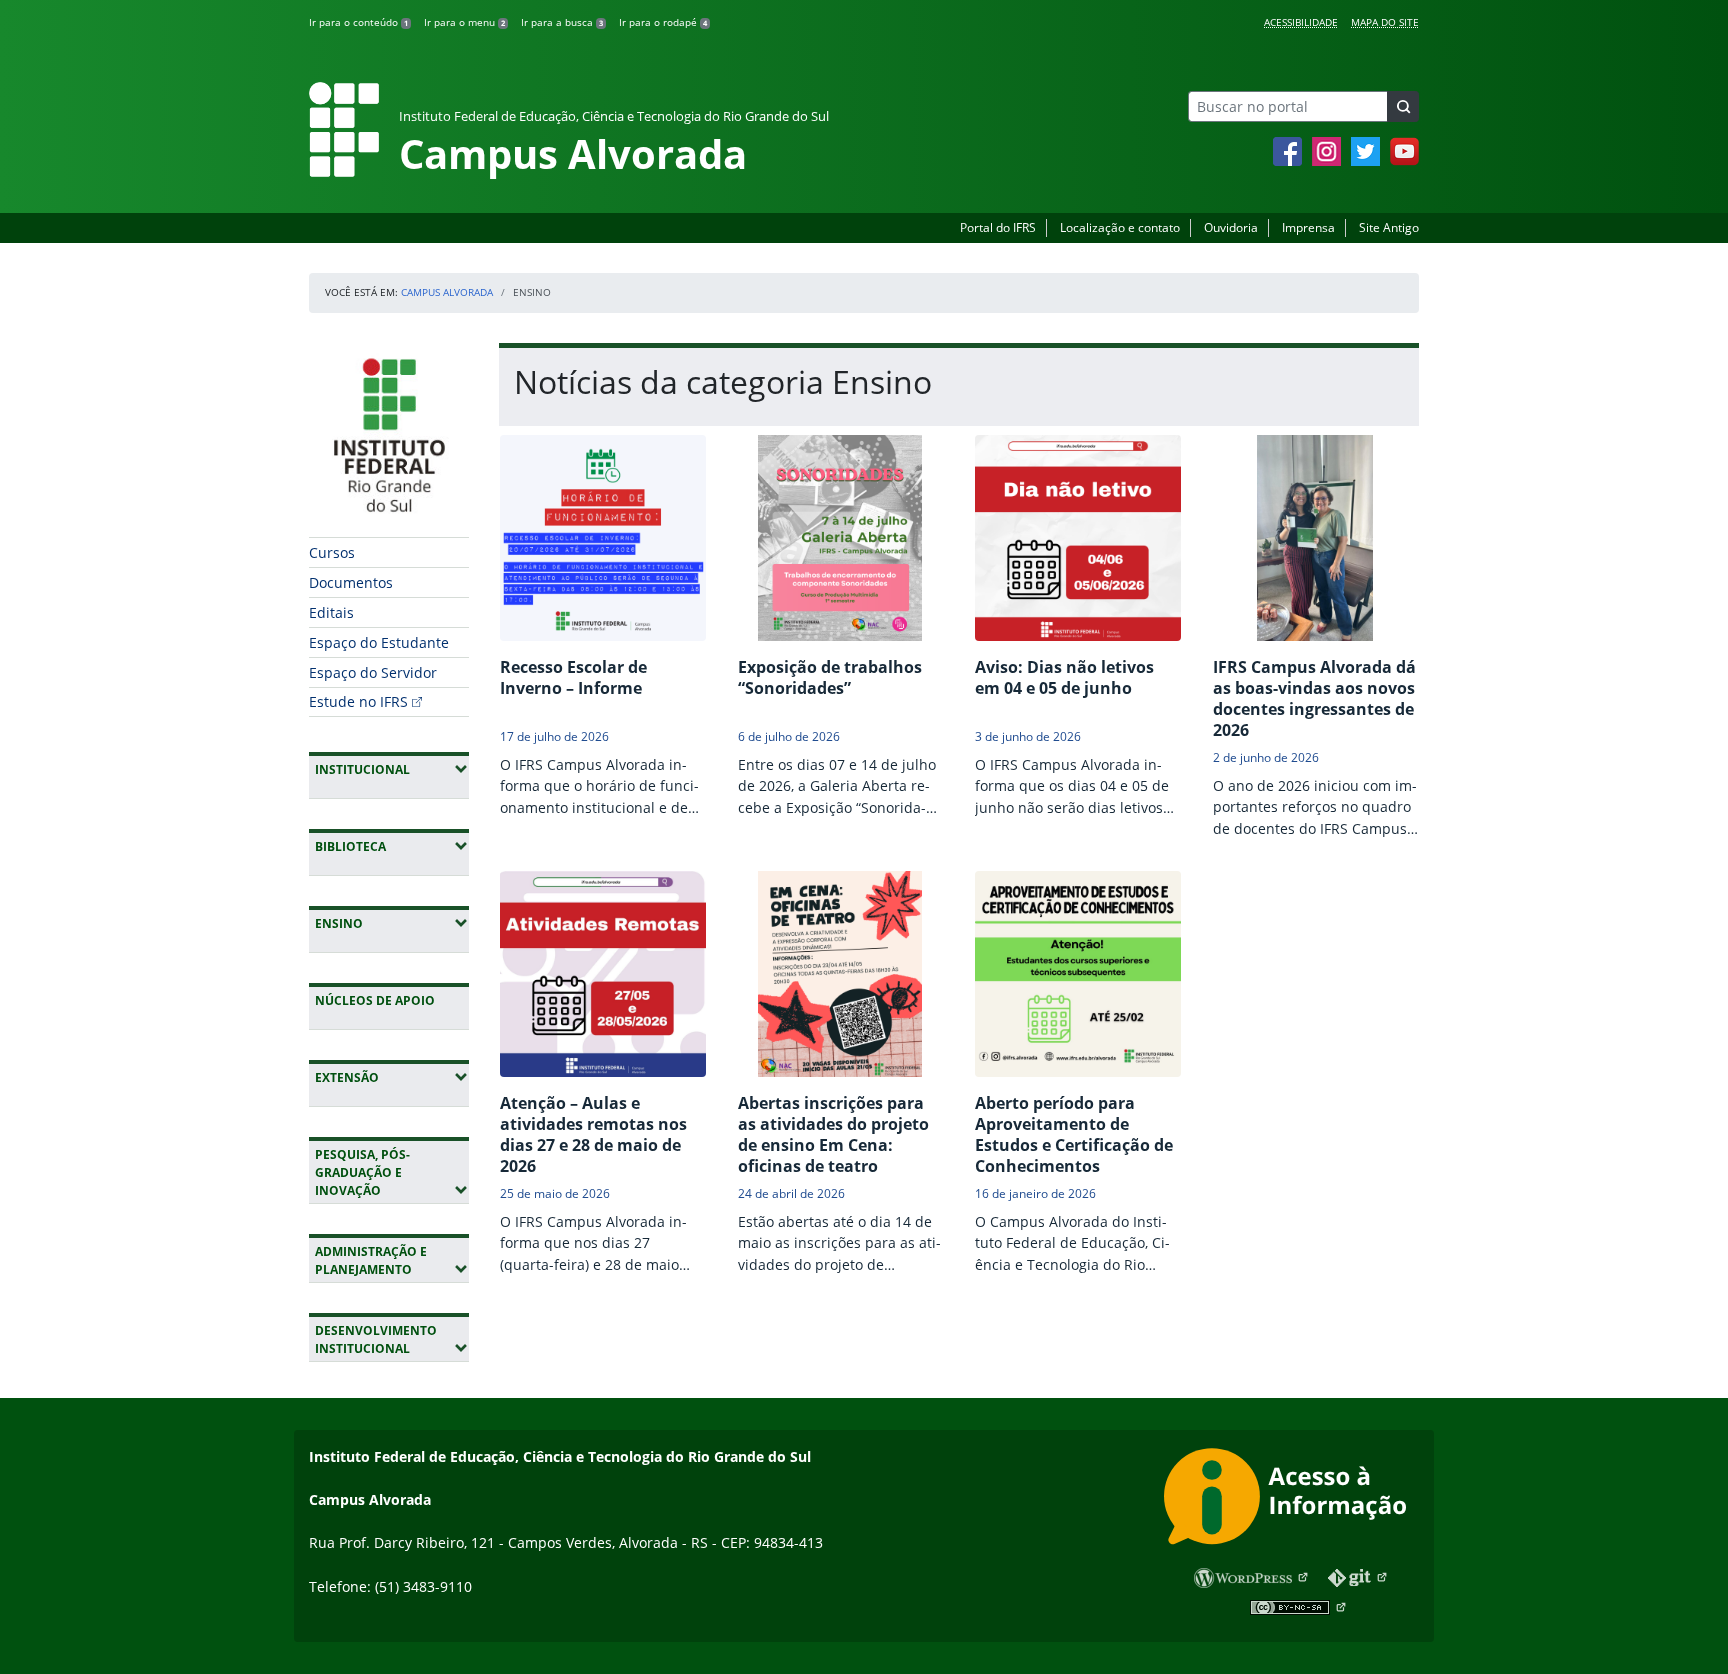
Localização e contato (1120, 227)
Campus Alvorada (447, 292)
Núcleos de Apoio (375, 1000)
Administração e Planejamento (392, 1260)
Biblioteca (392, 846)
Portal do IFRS (998, 227)
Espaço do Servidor (373, 672)
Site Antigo (1389, 227)
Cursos (332, 552)
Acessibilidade (1301, 22)
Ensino (392, 923)
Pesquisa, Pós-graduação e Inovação (392, 1172)
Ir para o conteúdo (358, 22)
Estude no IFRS (358, 701)
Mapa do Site (1385, 22)
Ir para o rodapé (663, 22)
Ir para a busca (562, 22)
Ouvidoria (1231, 227)
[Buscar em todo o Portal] (1403, 106)
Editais (331, 612)
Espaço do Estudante (379, 642)
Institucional (392, 769)
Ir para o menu (464, 22)
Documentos (351, 582)
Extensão (392, 1077)
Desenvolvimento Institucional (392, 1339)
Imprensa (1308, 227)
